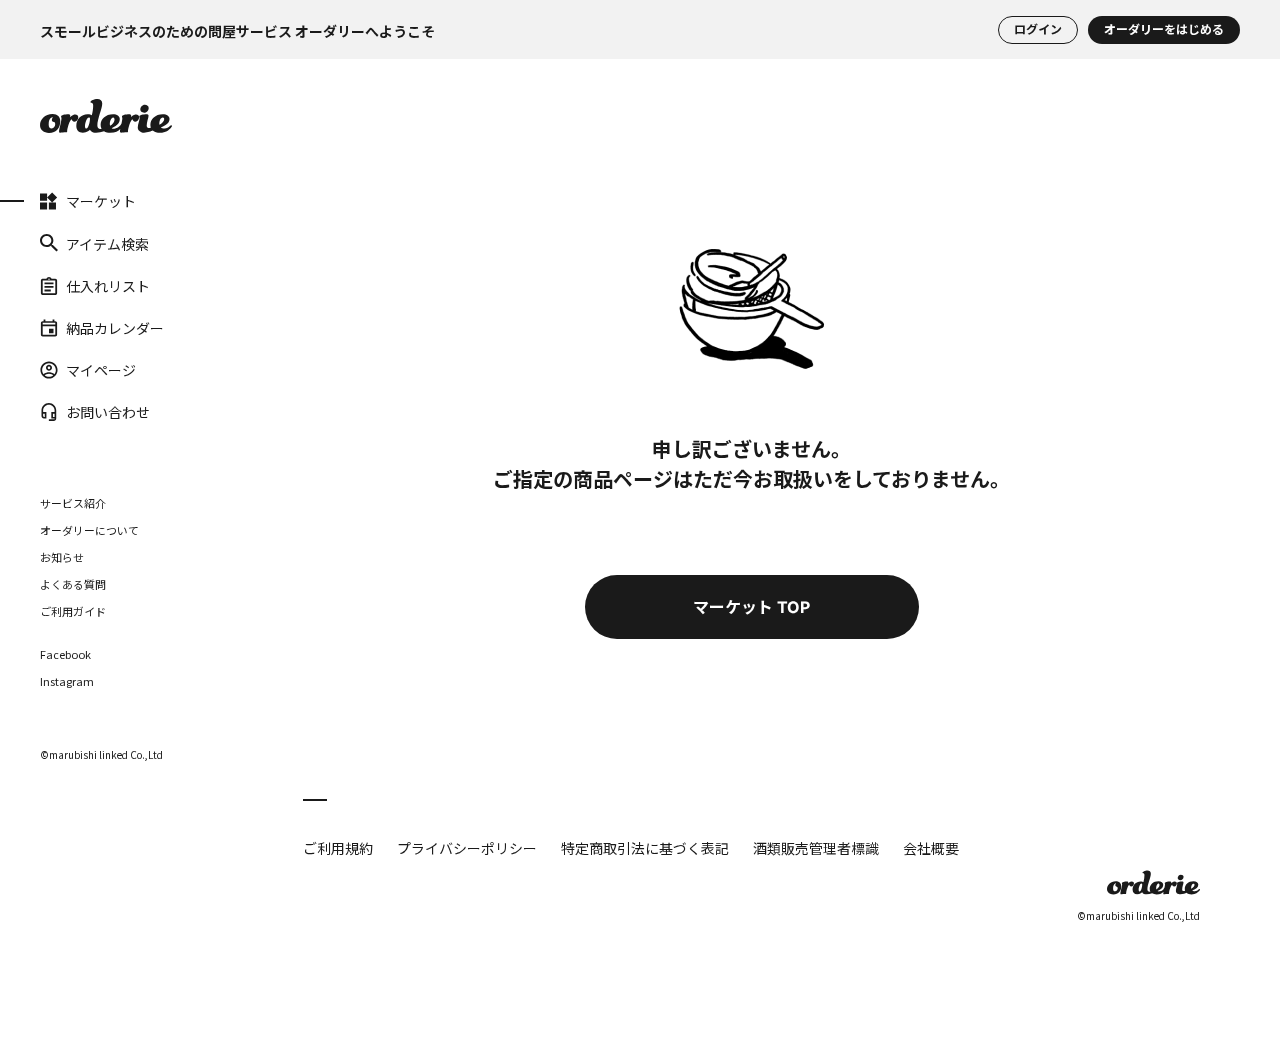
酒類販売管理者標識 (816, 848)
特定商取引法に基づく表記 (645, 848)
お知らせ (62, 556)
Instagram (67, 680)
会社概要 (931, 848)
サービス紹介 (73, 502)
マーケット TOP (751, 607)
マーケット (101, 201)
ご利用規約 (338, 848)
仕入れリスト (108, 285)
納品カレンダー (115, 328)
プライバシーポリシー (467, 848)
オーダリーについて (89, 529)
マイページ (101, 370)
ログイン (1038, 29)
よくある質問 (73, 583)
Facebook (65, 653)
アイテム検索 (107, 243)
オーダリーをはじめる (1164, 29)
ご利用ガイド (73, 610)
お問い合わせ (108, 412)
